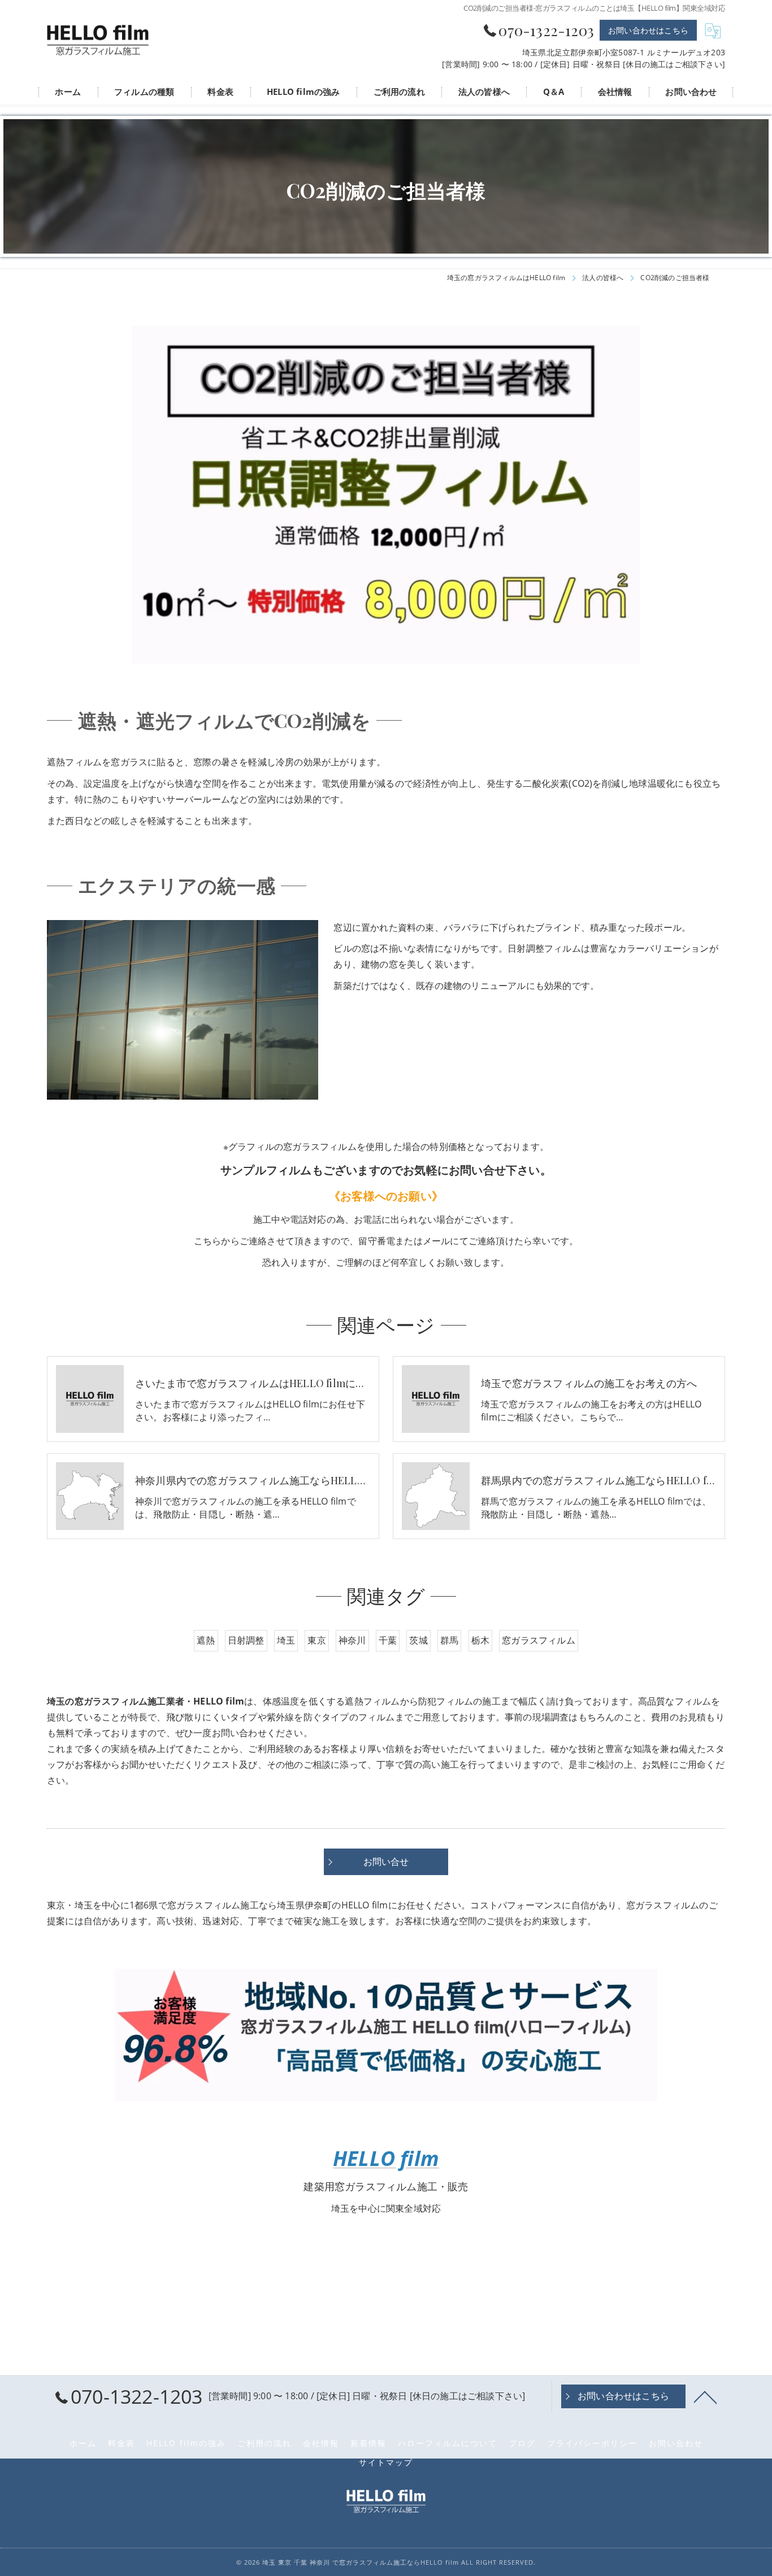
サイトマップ (386, 2462)
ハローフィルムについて (448, 2443)
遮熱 (206, 1640)
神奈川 (352, 1640)
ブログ (522, 2443)
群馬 (449, 1640)
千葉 (388, 1640)
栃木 (480, 1640)
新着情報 (368, 2443)
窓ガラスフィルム (539, 1640)
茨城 (418, 1640)
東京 (316, 1640)
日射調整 (246, 1640)
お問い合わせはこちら (648, 30)
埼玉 (286, 1640)
